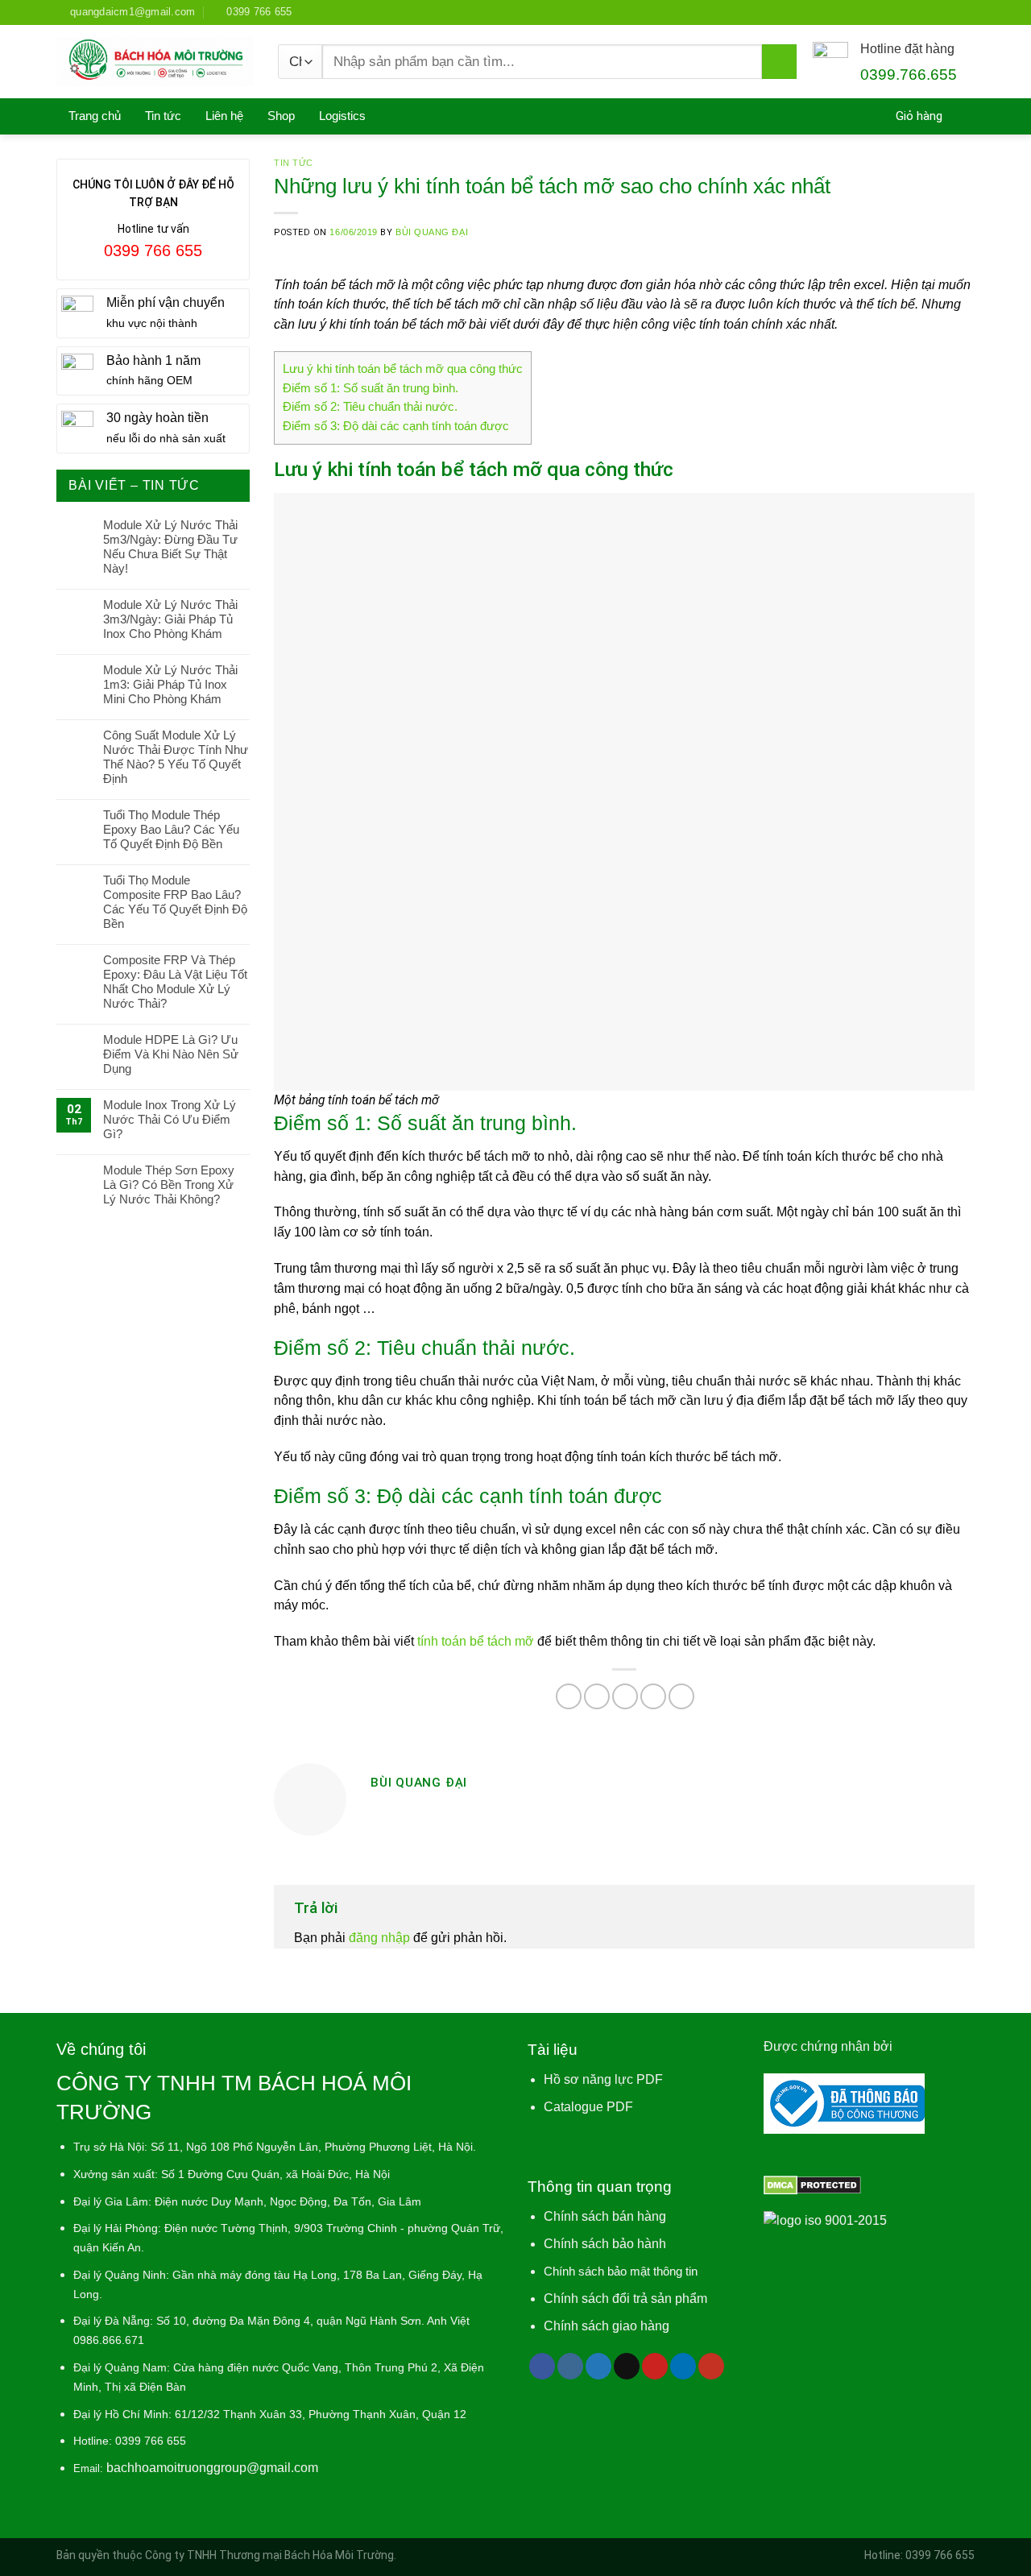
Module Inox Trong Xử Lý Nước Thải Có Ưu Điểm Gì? (170, 1119)
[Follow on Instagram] (570, 2366)
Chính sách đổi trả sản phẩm (625, 2299)
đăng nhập (379, 1938)
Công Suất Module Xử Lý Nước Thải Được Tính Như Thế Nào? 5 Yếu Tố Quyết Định (176, 757)
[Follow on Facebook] (542, 2366)
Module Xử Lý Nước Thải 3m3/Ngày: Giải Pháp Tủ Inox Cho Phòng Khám (170, 619)
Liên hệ (224, 116)
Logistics (342, 116)
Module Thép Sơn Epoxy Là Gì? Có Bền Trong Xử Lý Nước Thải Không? (169, 1184)
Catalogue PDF (588, 2107)
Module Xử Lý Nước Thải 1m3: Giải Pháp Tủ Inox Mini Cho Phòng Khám (170, 684)
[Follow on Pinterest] (655, 2366)
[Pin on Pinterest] (653, 1696)
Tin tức (163, 116)
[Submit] (779, 62)
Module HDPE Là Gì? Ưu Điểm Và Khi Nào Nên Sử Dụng (171, 1054)
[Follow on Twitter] (598, 2366)
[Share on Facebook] (569, 1696)
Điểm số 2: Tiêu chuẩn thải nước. (370, 407)
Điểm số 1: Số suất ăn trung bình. (371, 388)
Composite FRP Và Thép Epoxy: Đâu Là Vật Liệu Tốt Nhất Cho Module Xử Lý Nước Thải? (175, 982)
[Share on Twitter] (597, 1696)
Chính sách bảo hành (605, 2244)
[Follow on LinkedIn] (683, 2366)
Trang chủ (95, 116)
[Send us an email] (627, 2366)
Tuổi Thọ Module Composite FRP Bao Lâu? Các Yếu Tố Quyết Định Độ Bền (175, 902)
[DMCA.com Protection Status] (812, 2184)
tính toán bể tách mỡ (476, 1641)
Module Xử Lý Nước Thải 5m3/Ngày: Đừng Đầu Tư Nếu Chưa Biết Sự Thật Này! (170, 547)
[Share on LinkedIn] (681, 1696)
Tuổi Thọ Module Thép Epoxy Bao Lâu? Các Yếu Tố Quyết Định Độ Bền (171, 829)
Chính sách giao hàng (607, 2326)
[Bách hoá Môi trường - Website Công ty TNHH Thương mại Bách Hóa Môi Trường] (155, 62)
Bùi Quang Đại (432, 232)
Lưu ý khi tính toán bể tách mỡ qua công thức (403, 369)
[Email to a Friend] (625, 1696)
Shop (281, 116)
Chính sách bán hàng (605, 2216)
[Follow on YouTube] (711, 2366)
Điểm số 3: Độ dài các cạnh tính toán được (396, 426)
